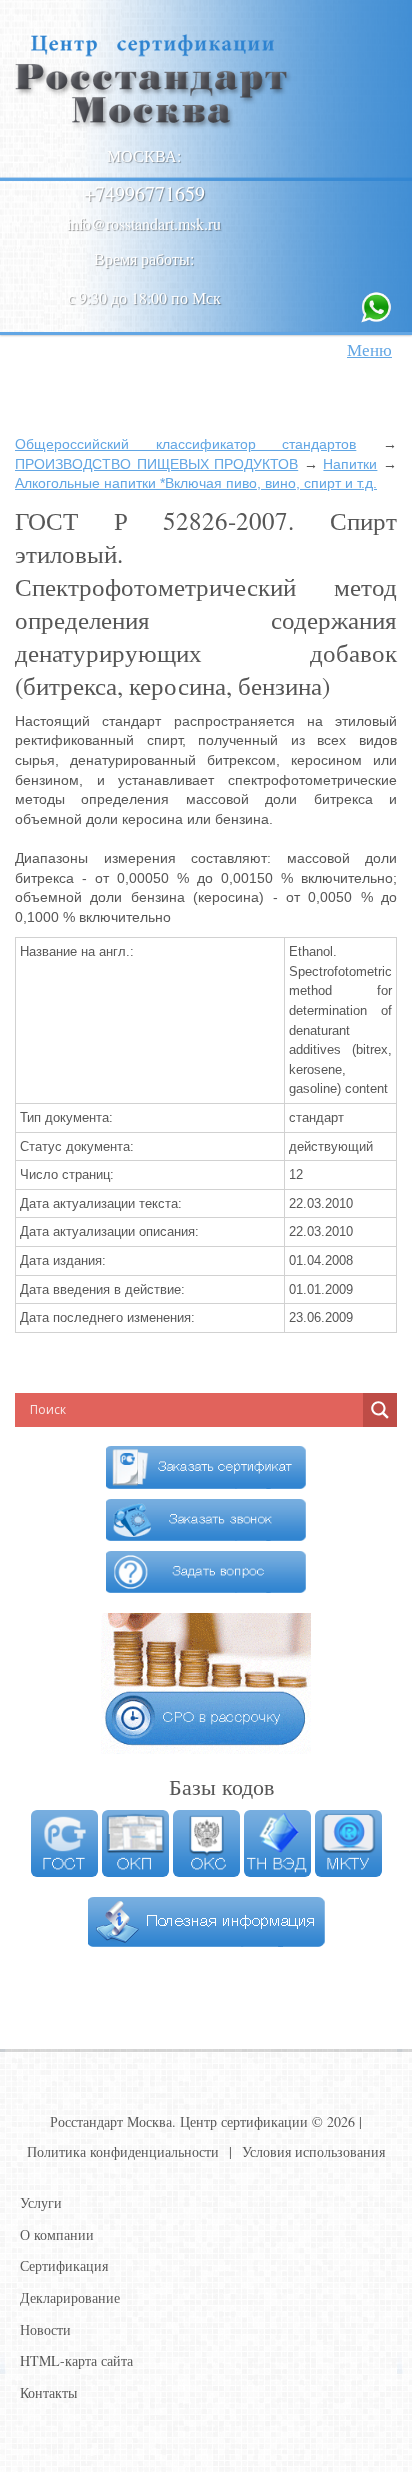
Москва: (144, 155)
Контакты (48, 2392)
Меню (369, 349)
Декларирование (70, 2297)
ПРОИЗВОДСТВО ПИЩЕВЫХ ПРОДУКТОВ (156, 464)
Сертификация (64, 2265)
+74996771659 (144, 193)
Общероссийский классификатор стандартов (185, 444)
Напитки (350, 464)
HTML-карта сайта (76, 2360)
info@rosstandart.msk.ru (144, 223)
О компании (57, 2234)
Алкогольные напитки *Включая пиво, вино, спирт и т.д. (196, 483)
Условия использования (313, 2151)
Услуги (41, 2202)
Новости (45, 2329)
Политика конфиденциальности (123, 2151)
